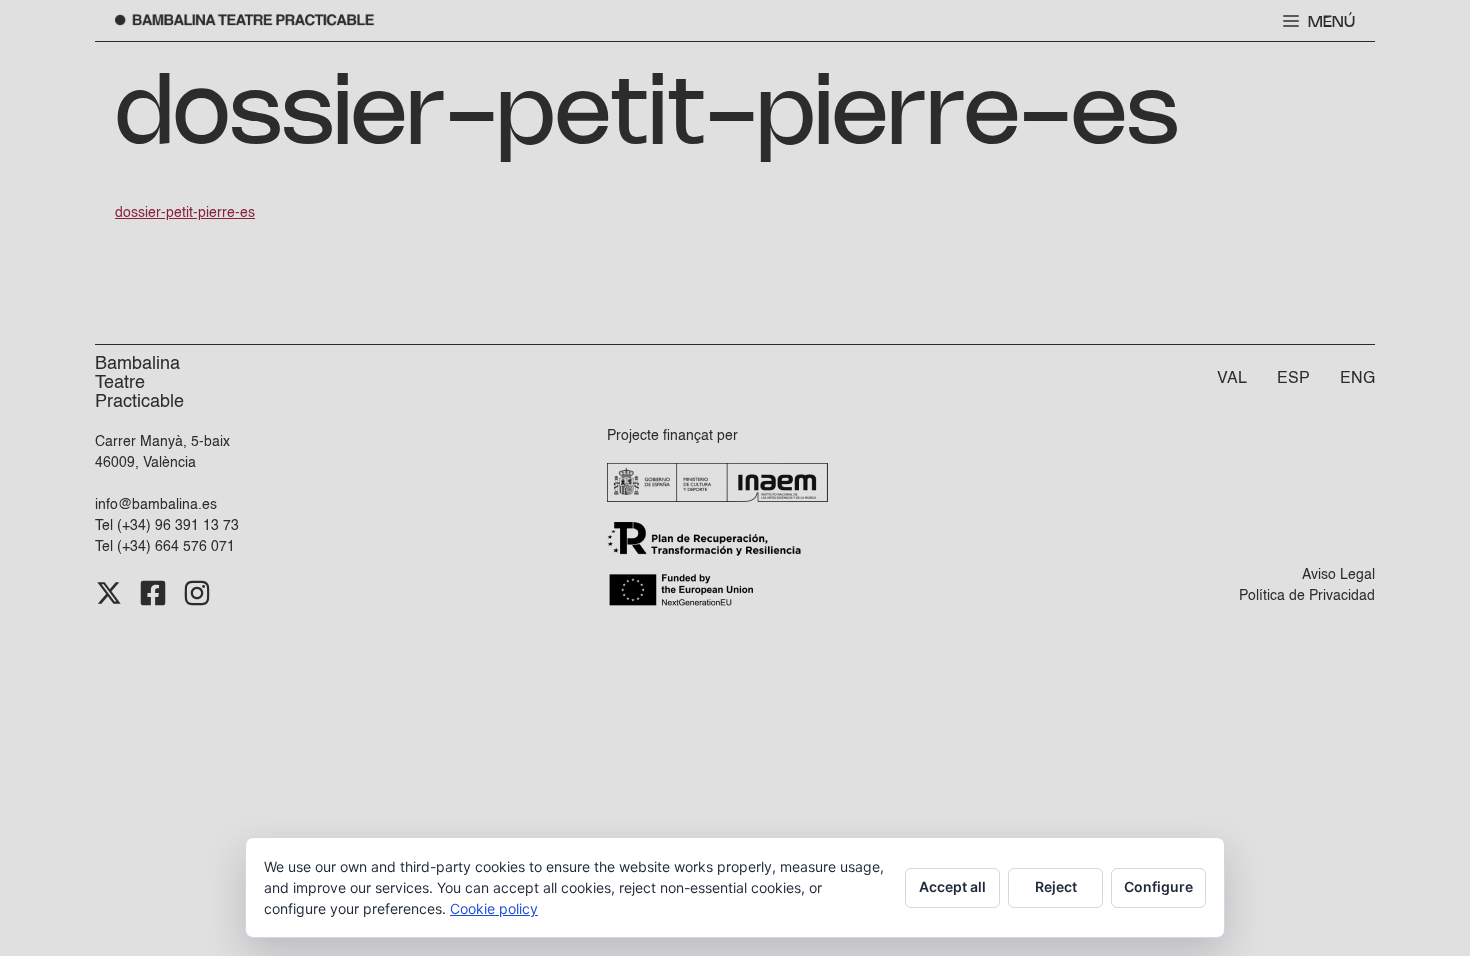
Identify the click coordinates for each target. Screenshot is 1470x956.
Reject (1056, 886)
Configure (1158, 886)
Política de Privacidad (1307, 596)
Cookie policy (494, 908)
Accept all (952, 886)
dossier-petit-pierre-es (185, 213)
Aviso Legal (1338, 575)
